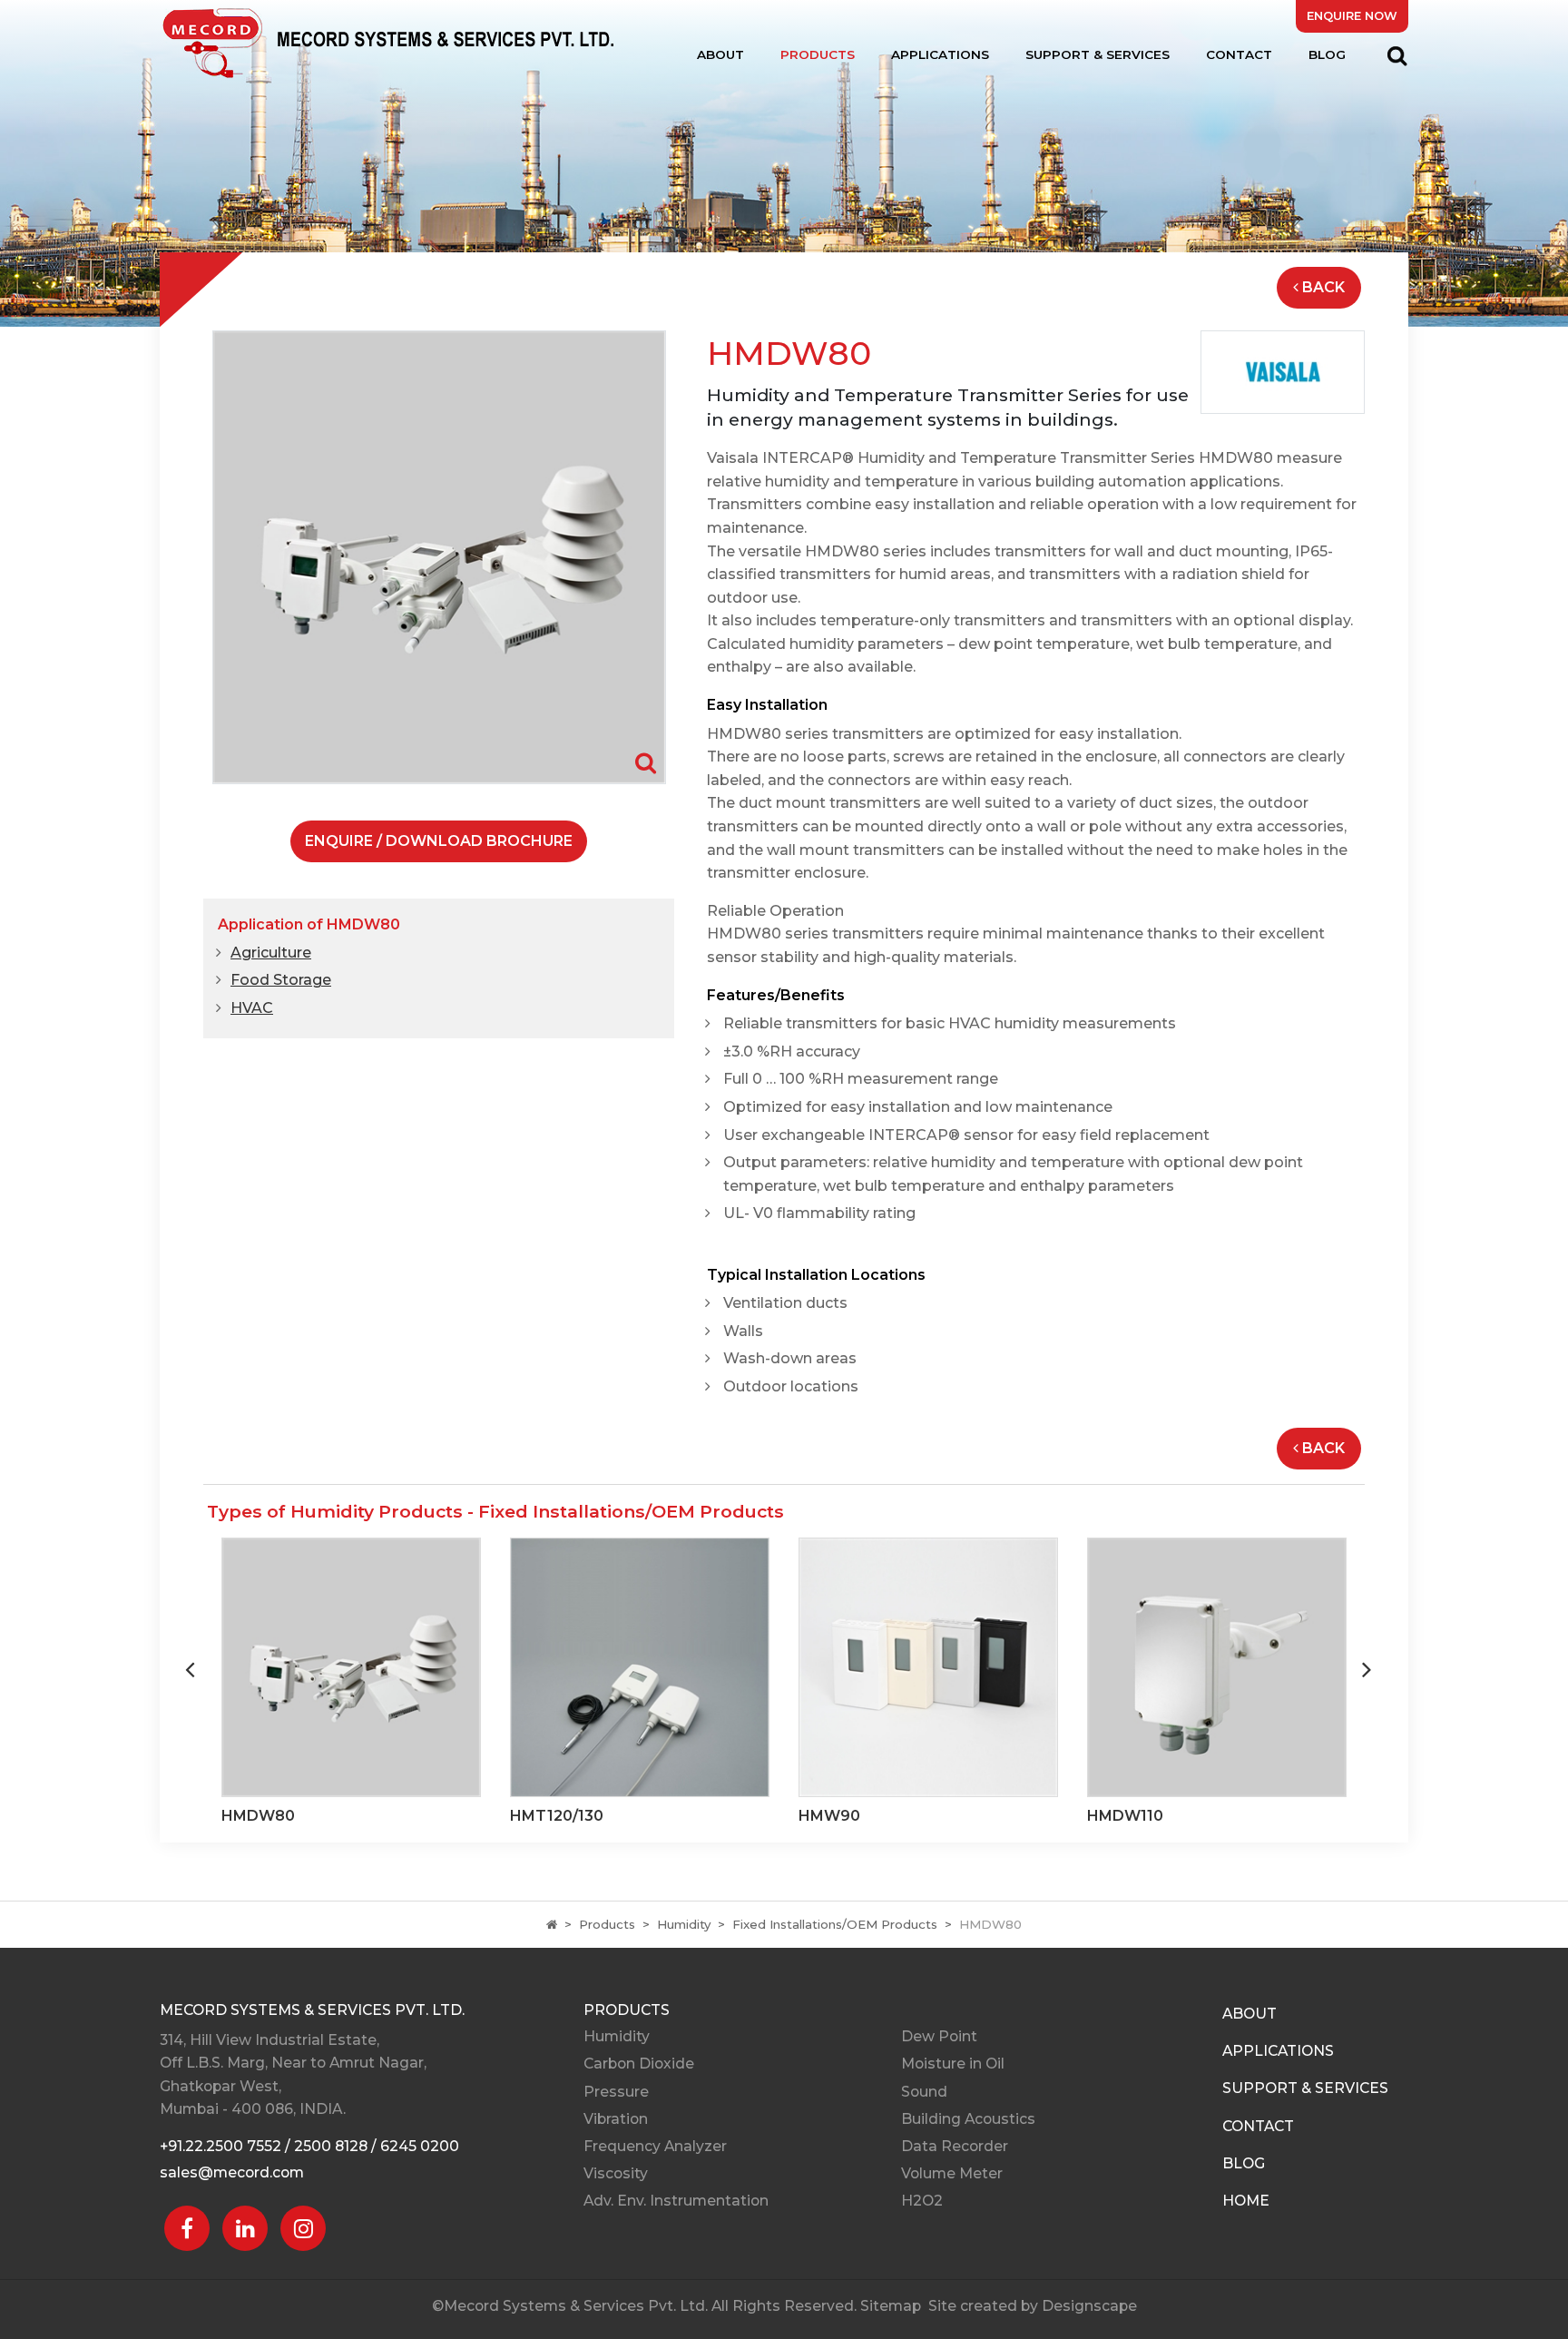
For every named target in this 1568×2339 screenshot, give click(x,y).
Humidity (684, 1924)
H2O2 (922, 2201)
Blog (1327, 54)
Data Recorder (955, 2146)
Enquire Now (1352, 16)
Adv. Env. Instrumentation (676, 2201)
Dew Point (939, 2036)
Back (1323, 287)
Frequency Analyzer (655, 2146)
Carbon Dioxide (639, 2064)
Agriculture (271, 953)
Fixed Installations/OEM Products (835, 1924)
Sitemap (891, 2306)
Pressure (616, 2092)
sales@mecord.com (232, 2172)
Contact (1239, 54)
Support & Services (1098, 54)
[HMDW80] (439, 556)
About (720, 54)
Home (1246, 2201)
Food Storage (281, 980)
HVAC (252, 1008)
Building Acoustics (968, 2119)
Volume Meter (952, 2173)
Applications (940, 54)
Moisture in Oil (953, 2064)
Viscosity (616, 2173)
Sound (924, 2092)
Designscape (1089, 2306)
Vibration (616, 2119)
